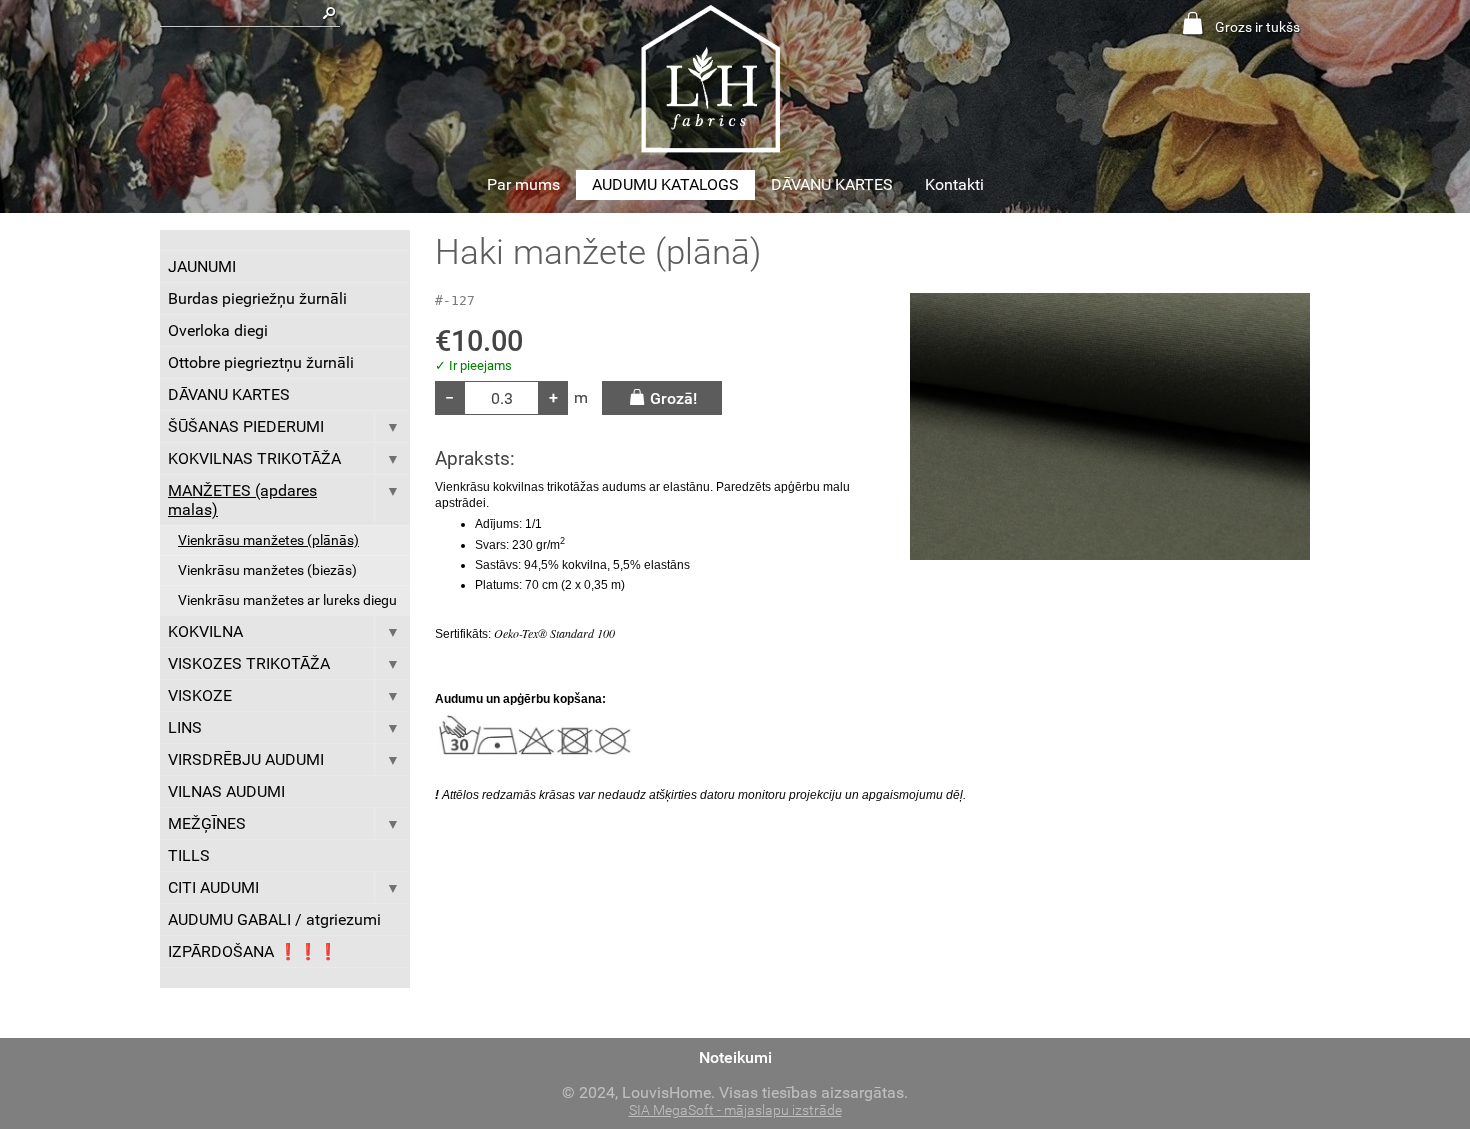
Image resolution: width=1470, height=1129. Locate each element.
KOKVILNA (205, 631)
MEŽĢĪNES (207, 823)
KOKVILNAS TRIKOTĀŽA (254, 458)
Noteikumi (735, 1057)
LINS (185, 727)
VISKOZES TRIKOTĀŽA (249, 663)
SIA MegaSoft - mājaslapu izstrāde (735, 1110)
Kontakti (954, 184)
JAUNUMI (202, 266)
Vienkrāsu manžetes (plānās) (268, 540)
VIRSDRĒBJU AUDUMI (246, 759)
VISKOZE (200, 695)
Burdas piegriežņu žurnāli (257, 298)
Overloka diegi (218, 330)
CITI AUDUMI (213, 887)
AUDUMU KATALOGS (665, 184)
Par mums (523, 184)
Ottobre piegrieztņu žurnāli (261, 362)
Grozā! (673, 398)
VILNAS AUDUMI (226, 791)
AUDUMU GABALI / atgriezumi (274, 919)
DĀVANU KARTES (832, 184)
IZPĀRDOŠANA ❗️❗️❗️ (253, 951)
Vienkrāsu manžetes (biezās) (267, 570)
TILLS (189, 855)
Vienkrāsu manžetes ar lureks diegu (287, 600)
